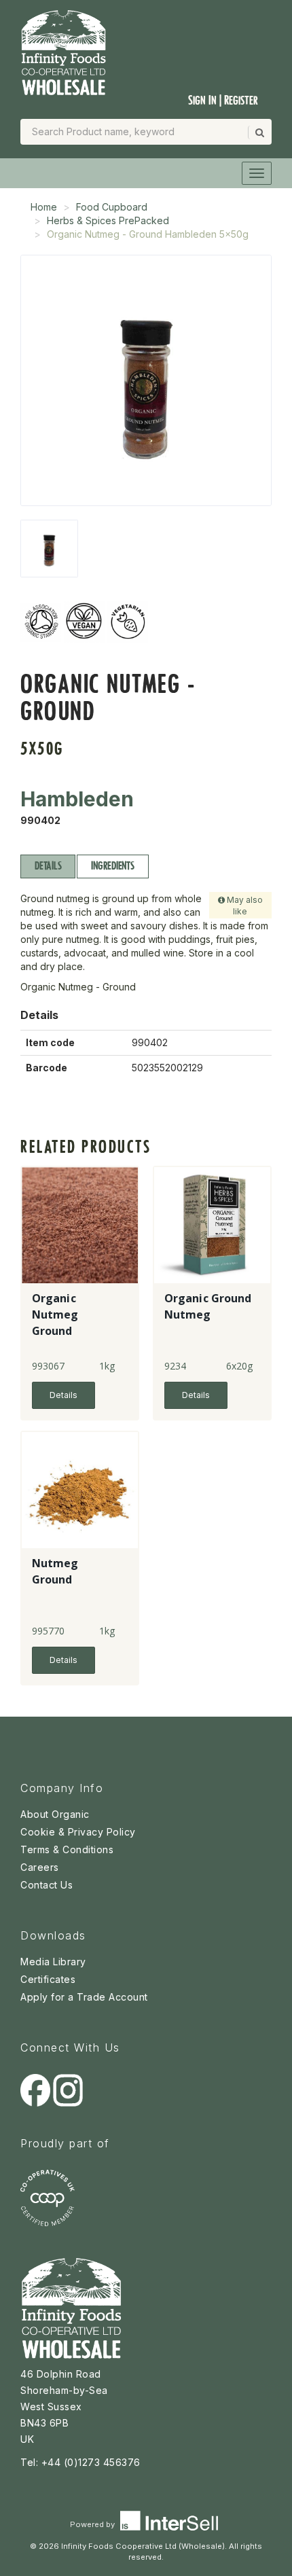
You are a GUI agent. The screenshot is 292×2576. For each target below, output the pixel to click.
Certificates (48, 1979)
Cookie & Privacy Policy (78, 1832)
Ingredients (112, 866)
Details (48, 866)
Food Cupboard (112, 207)
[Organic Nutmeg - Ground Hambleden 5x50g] (49, 549)
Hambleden (77, 799)
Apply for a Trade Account (84, 1997)
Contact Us (47, 1885)
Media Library (53, 1962)
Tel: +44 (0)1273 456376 (80, 2462)
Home (44, 207)
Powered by (93, 2524)
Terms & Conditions (67, 1849)
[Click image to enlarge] (146, 380)
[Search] (259, 132)
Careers (40, 1867)
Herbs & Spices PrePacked (108, 220)
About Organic (55, 1814)
